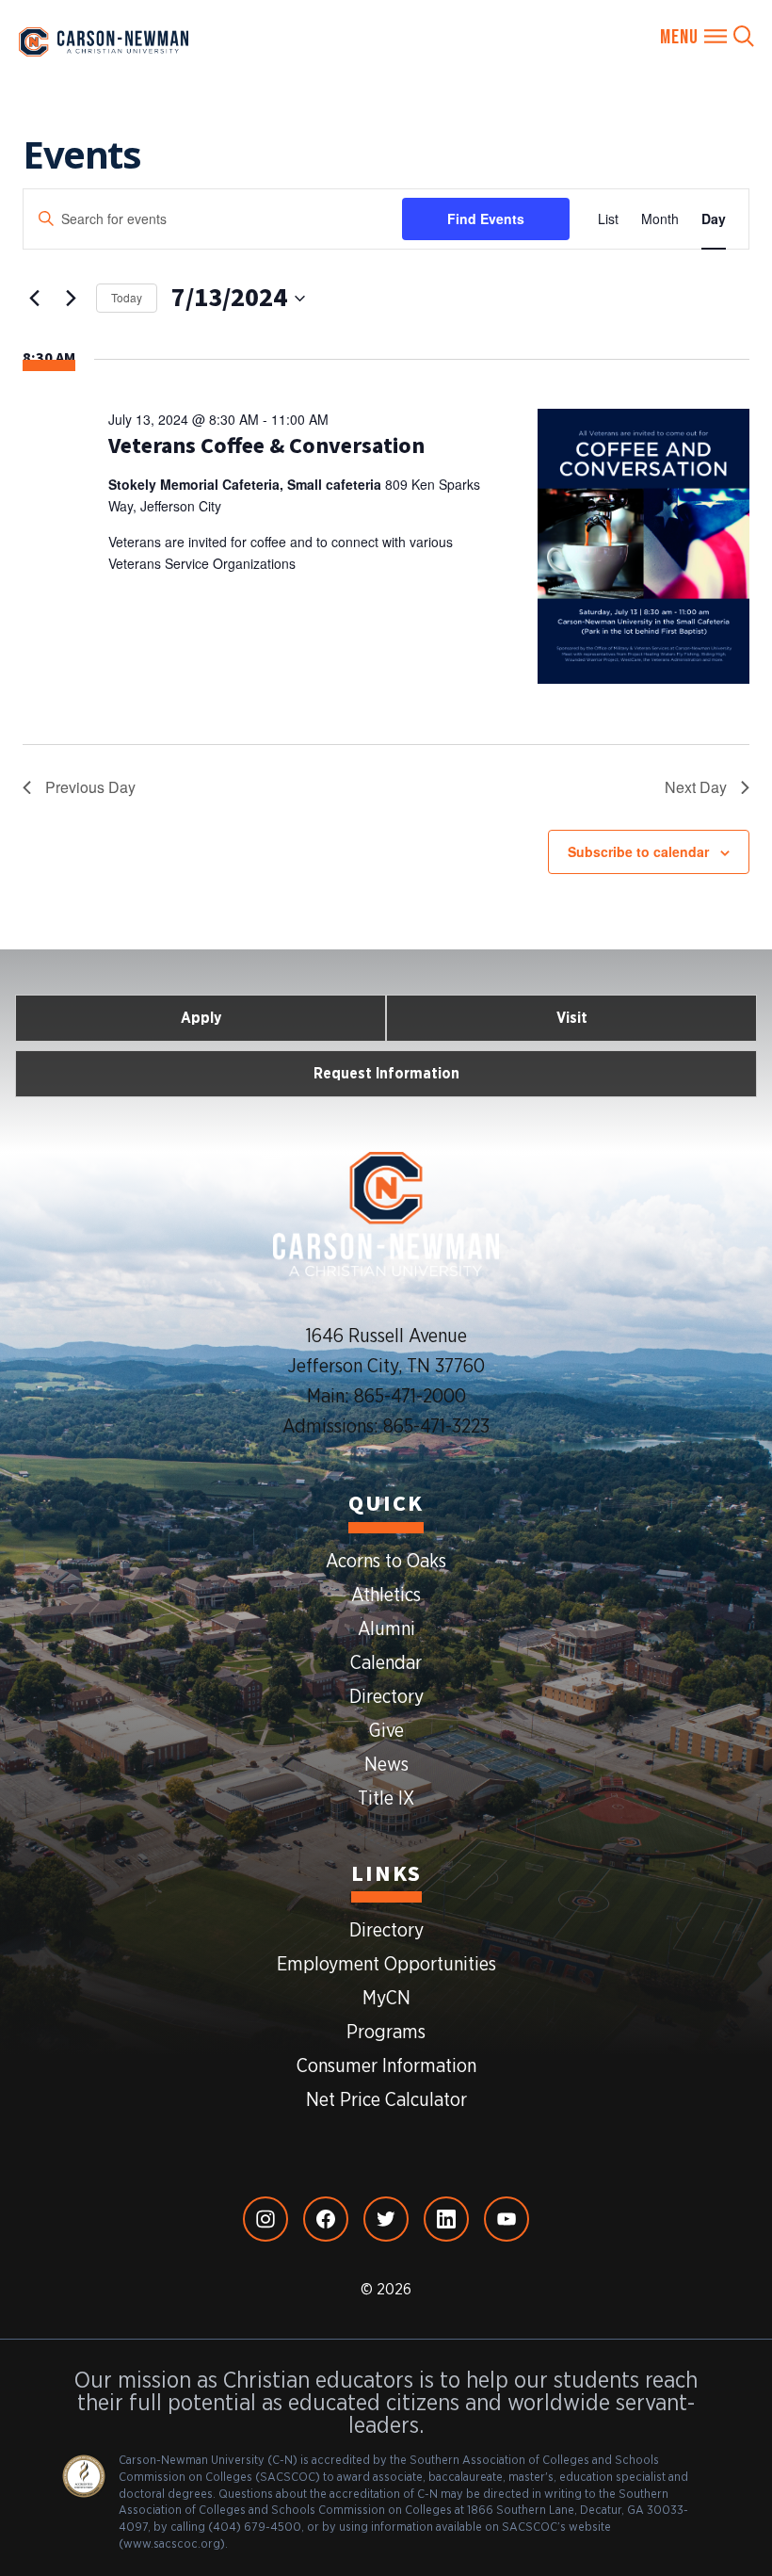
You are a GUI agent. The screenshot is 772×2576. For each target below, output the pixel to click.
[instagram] (265, 2219)
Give (386, 1731)
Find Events (486, 219)
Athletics (386, 1596)
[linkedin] (446, 2219)
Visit (572, 1018)
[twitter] (386, 2219)
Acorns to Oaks (386, 1562)
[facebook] (326, 2219)
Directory (386, 1697)
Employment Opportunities (386, 1965)
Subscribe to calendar (638, 851)
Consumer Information (386, 2066)
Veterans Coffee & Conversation (266, 446)
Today (127, 297)
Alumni (386, 1629)
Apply (201, 1018)
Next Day (696, 787)
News (386, 1765)
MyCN (386, 1999)
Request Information (386, 1074)
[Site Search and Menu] (707, 37)
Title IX (386, 1799)
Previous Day (90, 787)
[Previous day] (34, 299)
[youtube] (507, 2219)
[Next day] (71, 299)
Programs (386, 2033)
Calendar (386, 1663)
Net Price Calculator (386, 2100)
